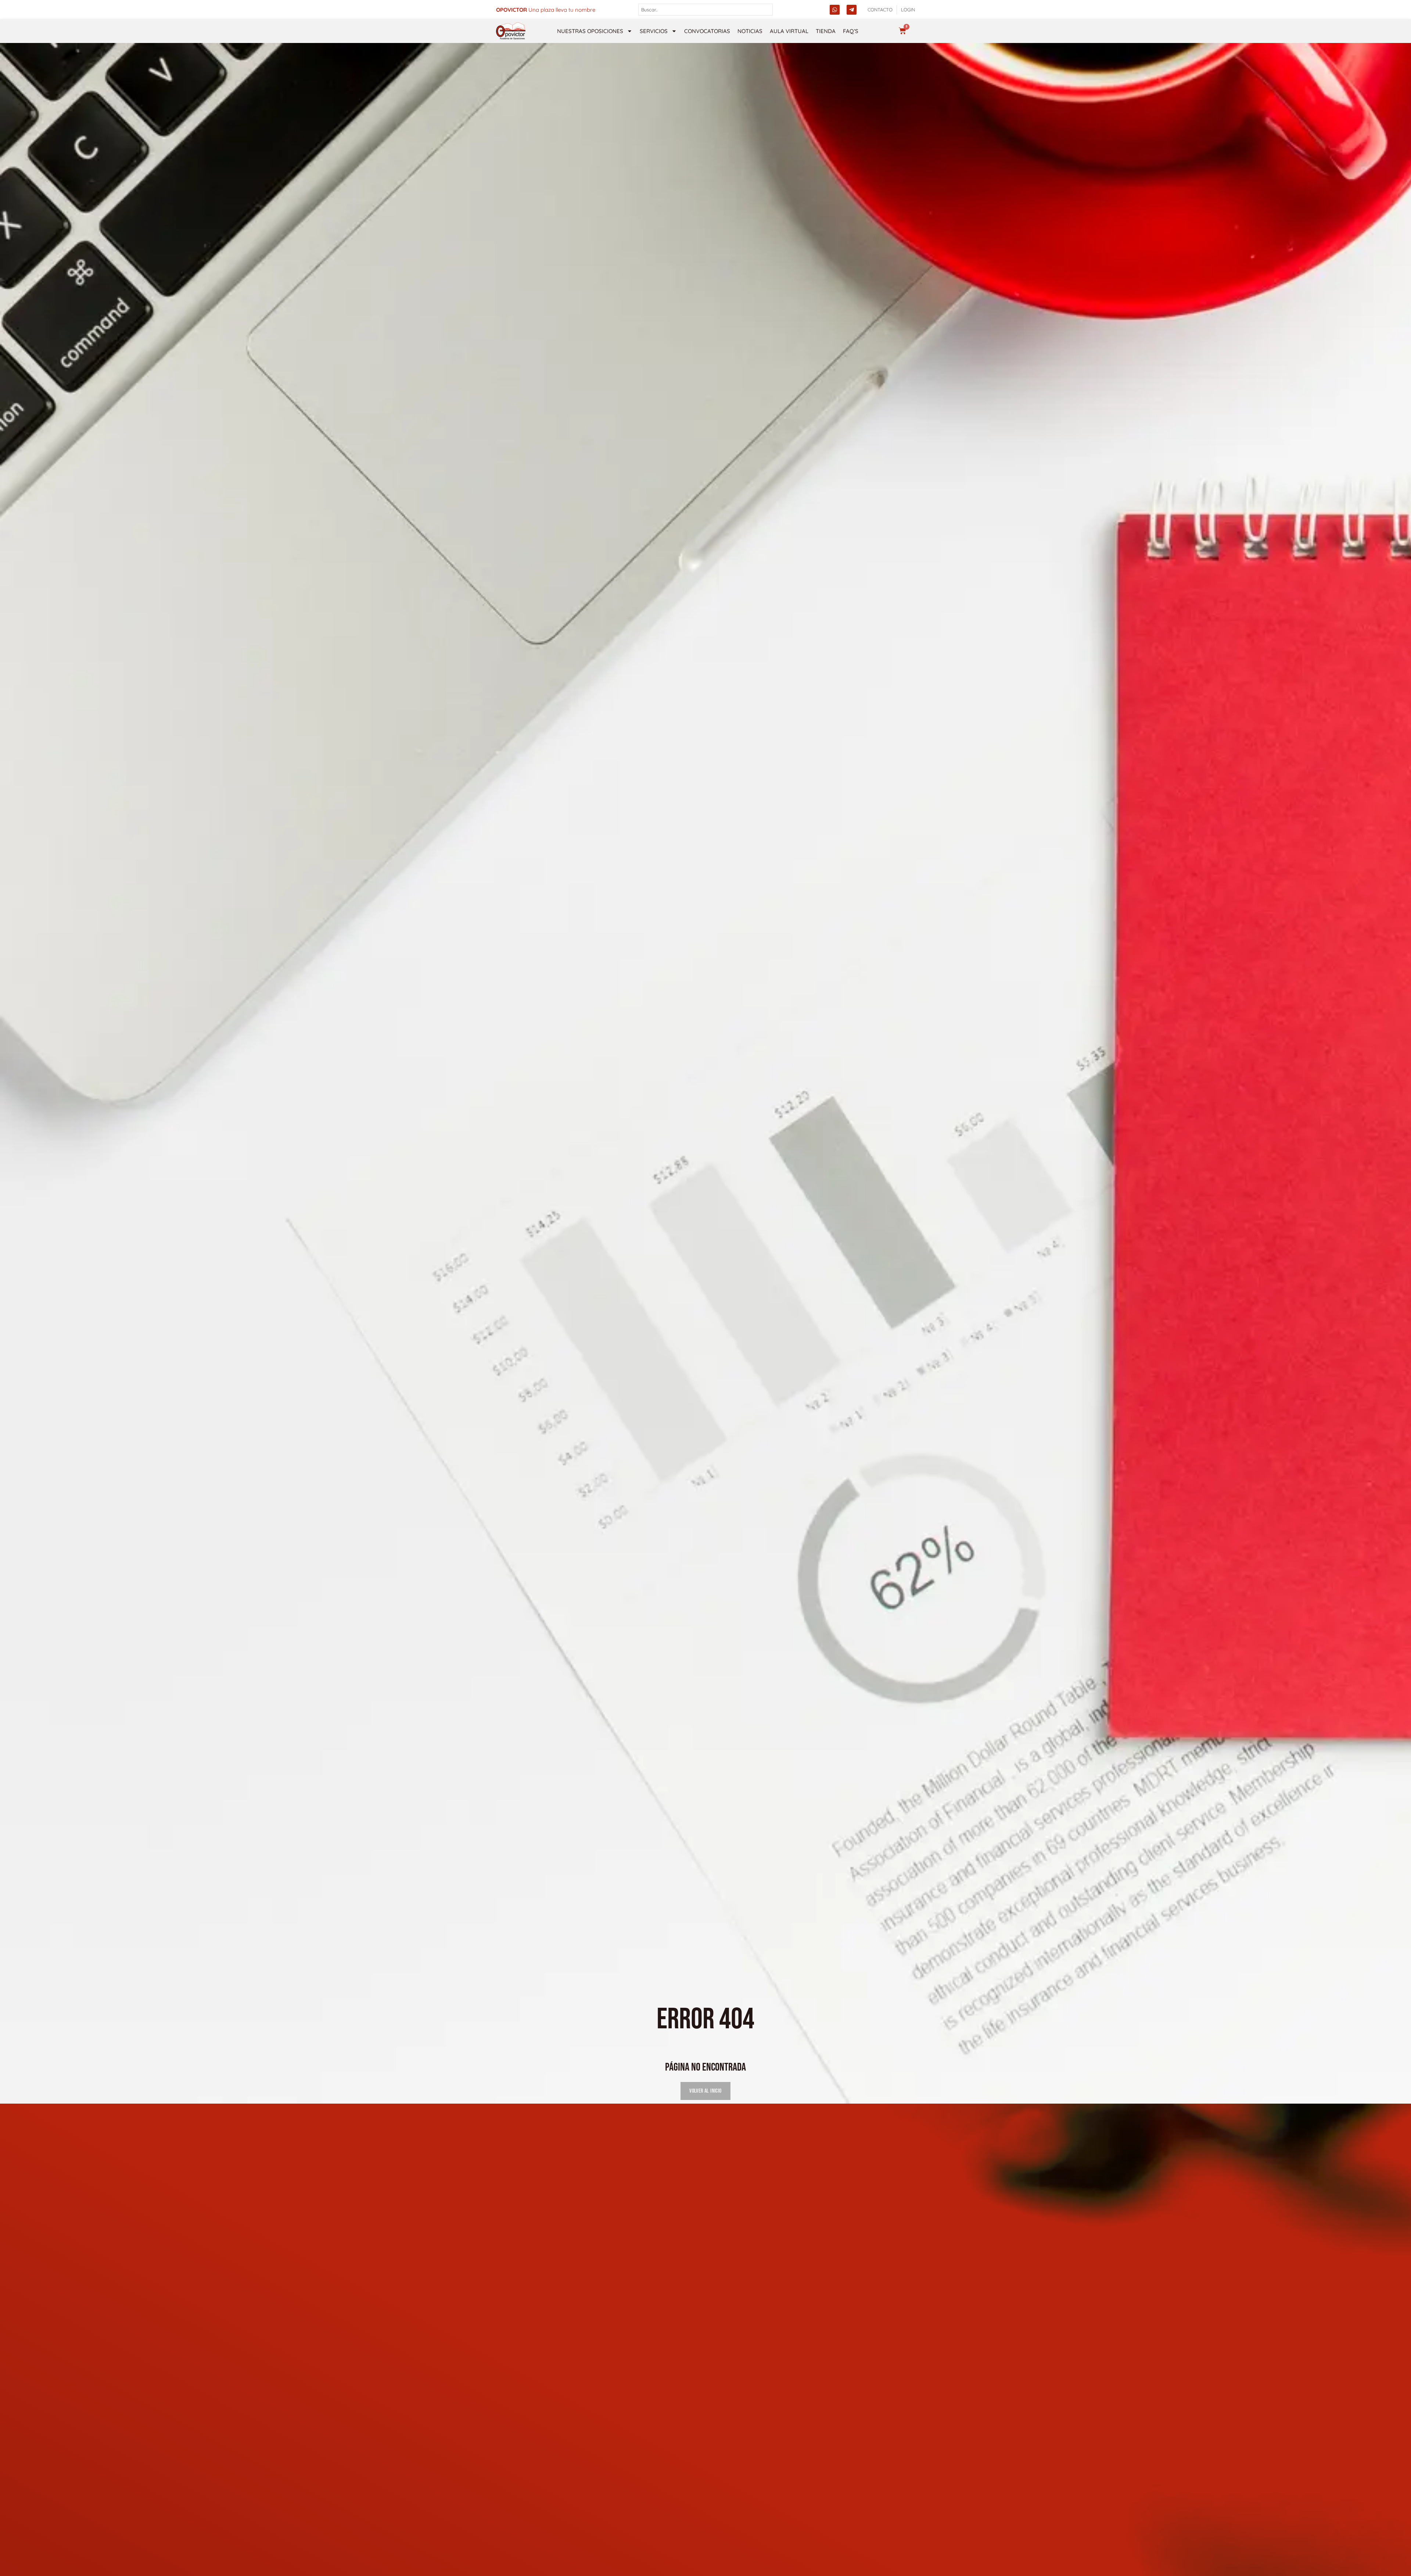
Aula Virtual (789, 31)
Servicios (654, 31)
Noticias (750, 31)
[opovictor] (511, 31)
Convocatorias (707, 31)
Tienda (826, 31)
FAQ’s (851, 31)
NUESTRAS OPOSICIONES (590, 31)
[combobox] (706, 10)
